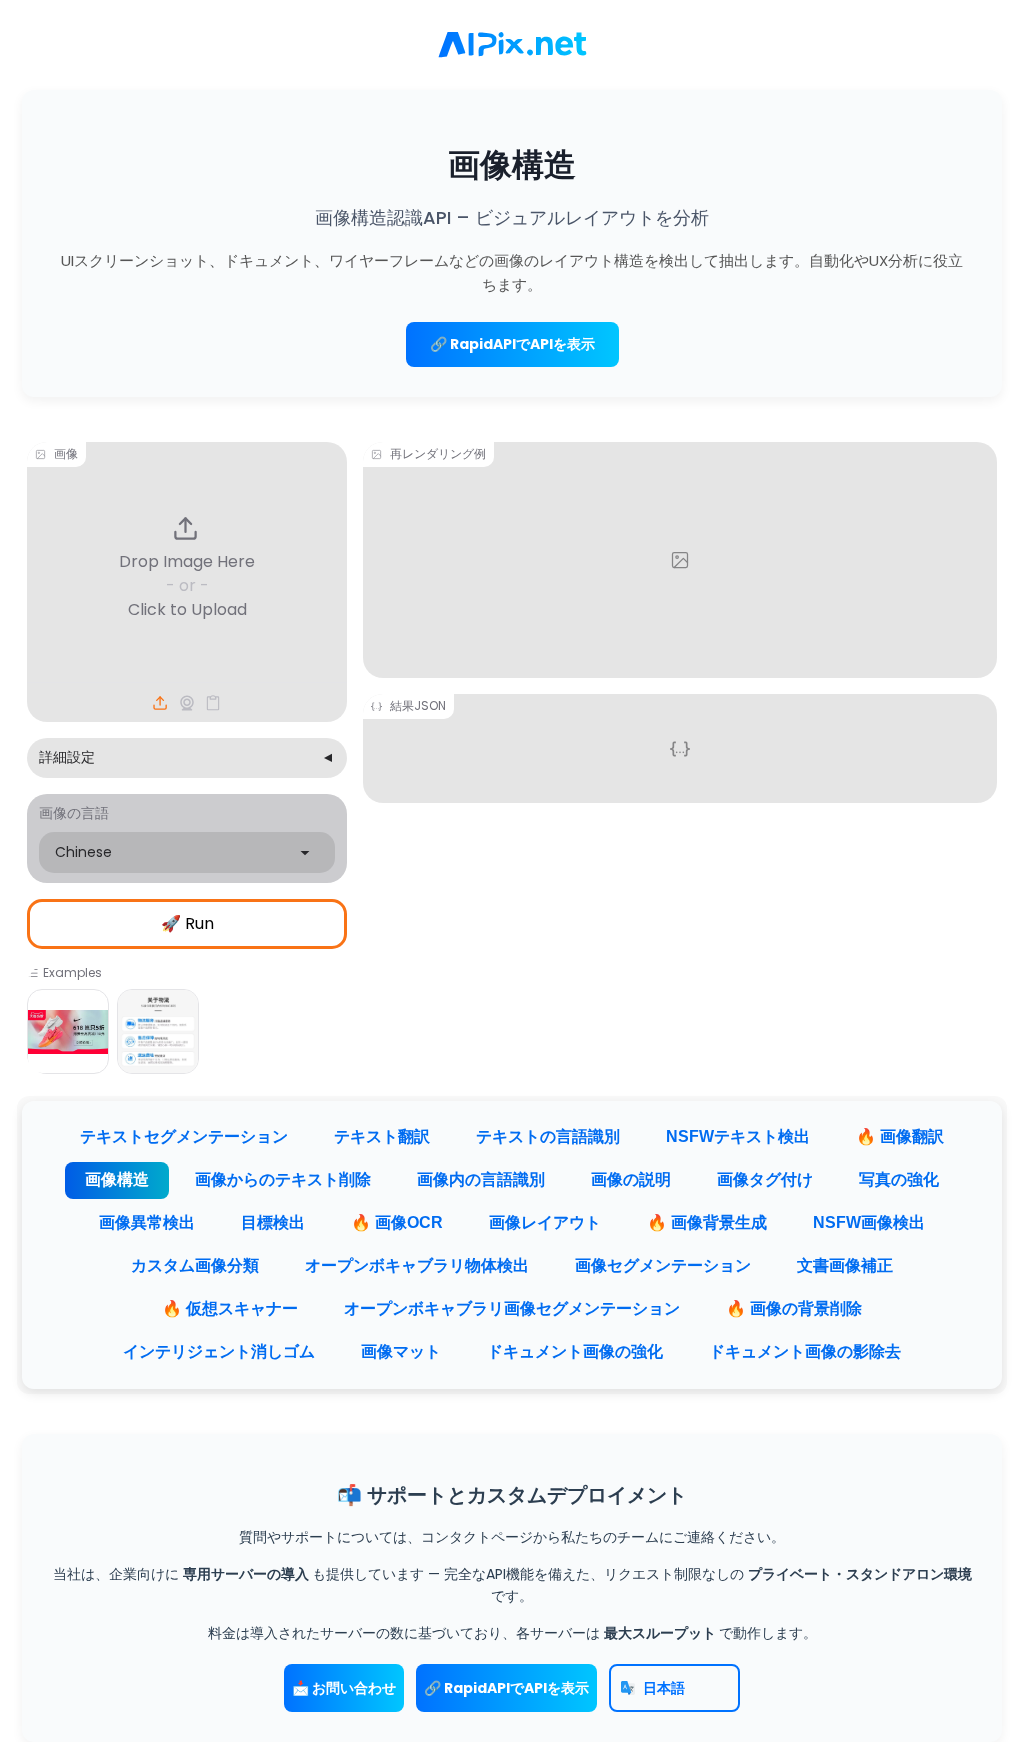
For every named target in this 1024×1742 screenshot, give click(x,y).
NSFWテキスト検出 (738, 1136)
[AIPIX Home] (512, 45)
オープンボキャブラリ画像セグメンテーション (512, 1308)
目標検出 (273, 1222)
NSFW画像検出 (869, 1222)
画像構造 (117, 1179)
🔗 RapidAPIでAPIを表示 (512, 344)
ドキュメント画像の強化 (575, 1351)
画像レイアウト (545, 1222)
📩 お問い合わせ (344, 1688)
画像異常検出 (147, 1222)
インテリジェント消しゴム (219, 1351)
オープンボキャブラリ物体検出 (417, 1265)
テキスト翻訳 (382, 1136)
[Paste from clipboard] (213, 703)
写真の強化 (899, 1179)
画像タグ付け (765, 1179)
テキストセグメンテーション (184, 1136)
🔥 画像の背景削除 (794, 1308)
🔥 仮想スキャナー (230, 1308)
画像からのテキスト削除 (283, 1179)
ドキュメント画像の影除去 (805, 1351)
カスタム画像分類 (195, 1265)
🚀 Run (187, 923)
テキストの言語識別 (548, 1136)
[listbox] (187, 852)
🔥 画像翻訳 (900, 1136)
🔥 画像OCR (397, 1222)
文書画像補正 (845, 1265)
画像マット (401, 1351)
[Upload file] (161, 703)
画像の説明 (631, 1179)
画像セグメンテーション (663, 1265)
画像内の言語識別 (481, 1179)
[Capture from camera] (187, 703)
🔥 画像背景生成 (707, 1222)
